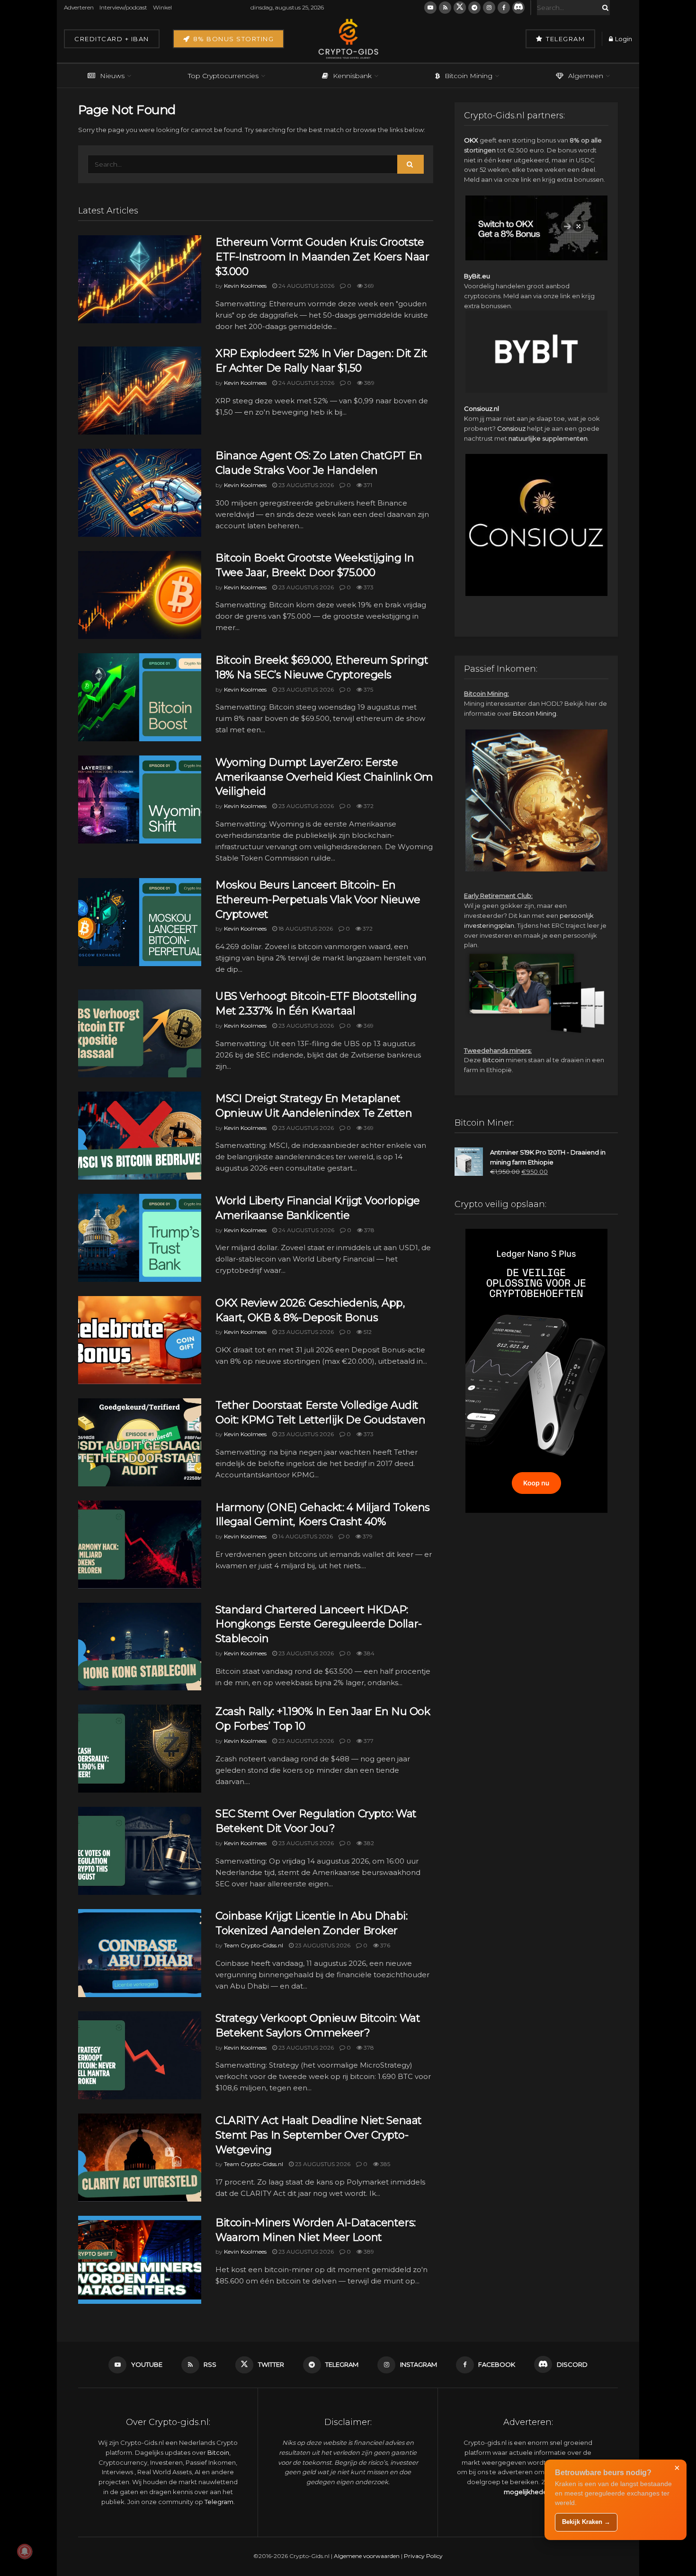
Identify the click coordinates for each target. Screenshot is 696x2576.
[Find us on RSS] (445, 8)
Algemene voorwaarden (367, 2556)
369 (368, 286)
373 (368, 587)
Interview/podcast (123, 7)
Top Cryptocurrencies (223, 76)
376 (384, 1945)
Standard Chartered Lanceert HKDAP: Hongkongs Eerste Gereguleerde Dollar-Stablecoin (319, 1624)
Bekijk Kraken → (586, 2522)
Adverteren (79, 7)
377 (368, 1741)
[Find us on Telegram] (474, 8)
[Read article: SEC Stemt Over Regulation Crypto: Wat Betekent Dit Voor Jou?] (140, 1851)
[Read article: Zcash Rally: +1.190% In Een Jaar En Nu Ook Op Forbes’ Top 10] (140, 1749)
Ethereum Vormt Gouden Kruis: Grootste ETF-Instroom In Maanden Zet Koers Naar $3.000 (322, 257)
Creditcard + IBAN (112, 39)
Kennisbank (352, 76)
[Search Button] (604, 8)
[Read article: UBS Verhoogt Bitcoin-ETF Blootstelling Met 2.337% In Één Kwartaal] (140, 1033)
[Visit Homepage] (348, 39)
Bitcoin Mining (468, 76)
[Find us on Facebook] (504, 8)
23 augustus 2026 (305, 485)
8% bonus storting (232, 39)
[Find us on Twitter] (460, 8)
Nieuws (112, 76)
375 (368, 689)
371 (367, 485)
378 (369, 1230)
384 (368, 1653)
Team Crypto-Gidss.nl (254, 1945)
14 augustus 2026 (305, 1536)
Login (623, 39)
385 (384, 2164)
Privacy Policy (423, 2556)
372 (368, 806)
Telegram (565, 39)
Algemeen (586, 76)
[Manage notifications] (25, 2551)
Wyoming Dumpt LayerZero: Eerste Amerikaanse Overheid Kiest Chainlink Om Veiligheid (324, 777)
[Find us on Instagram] (489, 8)
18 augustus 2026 (305, 928)
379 (367, 1536)
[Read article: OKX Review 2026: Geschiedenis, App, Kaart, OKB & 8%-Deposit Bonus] (140, 1340)
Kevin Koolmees (245, 286)
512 (367, 1332)
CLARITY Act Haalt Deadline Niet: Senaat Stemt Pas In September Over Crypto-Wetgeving (319, 2135)
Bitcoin (493, 1060)
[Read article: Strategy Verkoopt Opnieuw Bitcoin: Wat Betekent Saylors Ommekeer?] (140, 2055)
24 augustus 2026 (306, 286)
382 (368, 1843)
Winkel (162, 7)
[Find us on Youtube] (430, 8)
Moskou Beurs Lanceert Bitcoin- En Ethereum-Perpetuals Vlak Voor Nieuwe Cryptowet (318, 900)
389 (369, 383)
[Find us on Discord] (518, 8)
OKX (471, 140)
